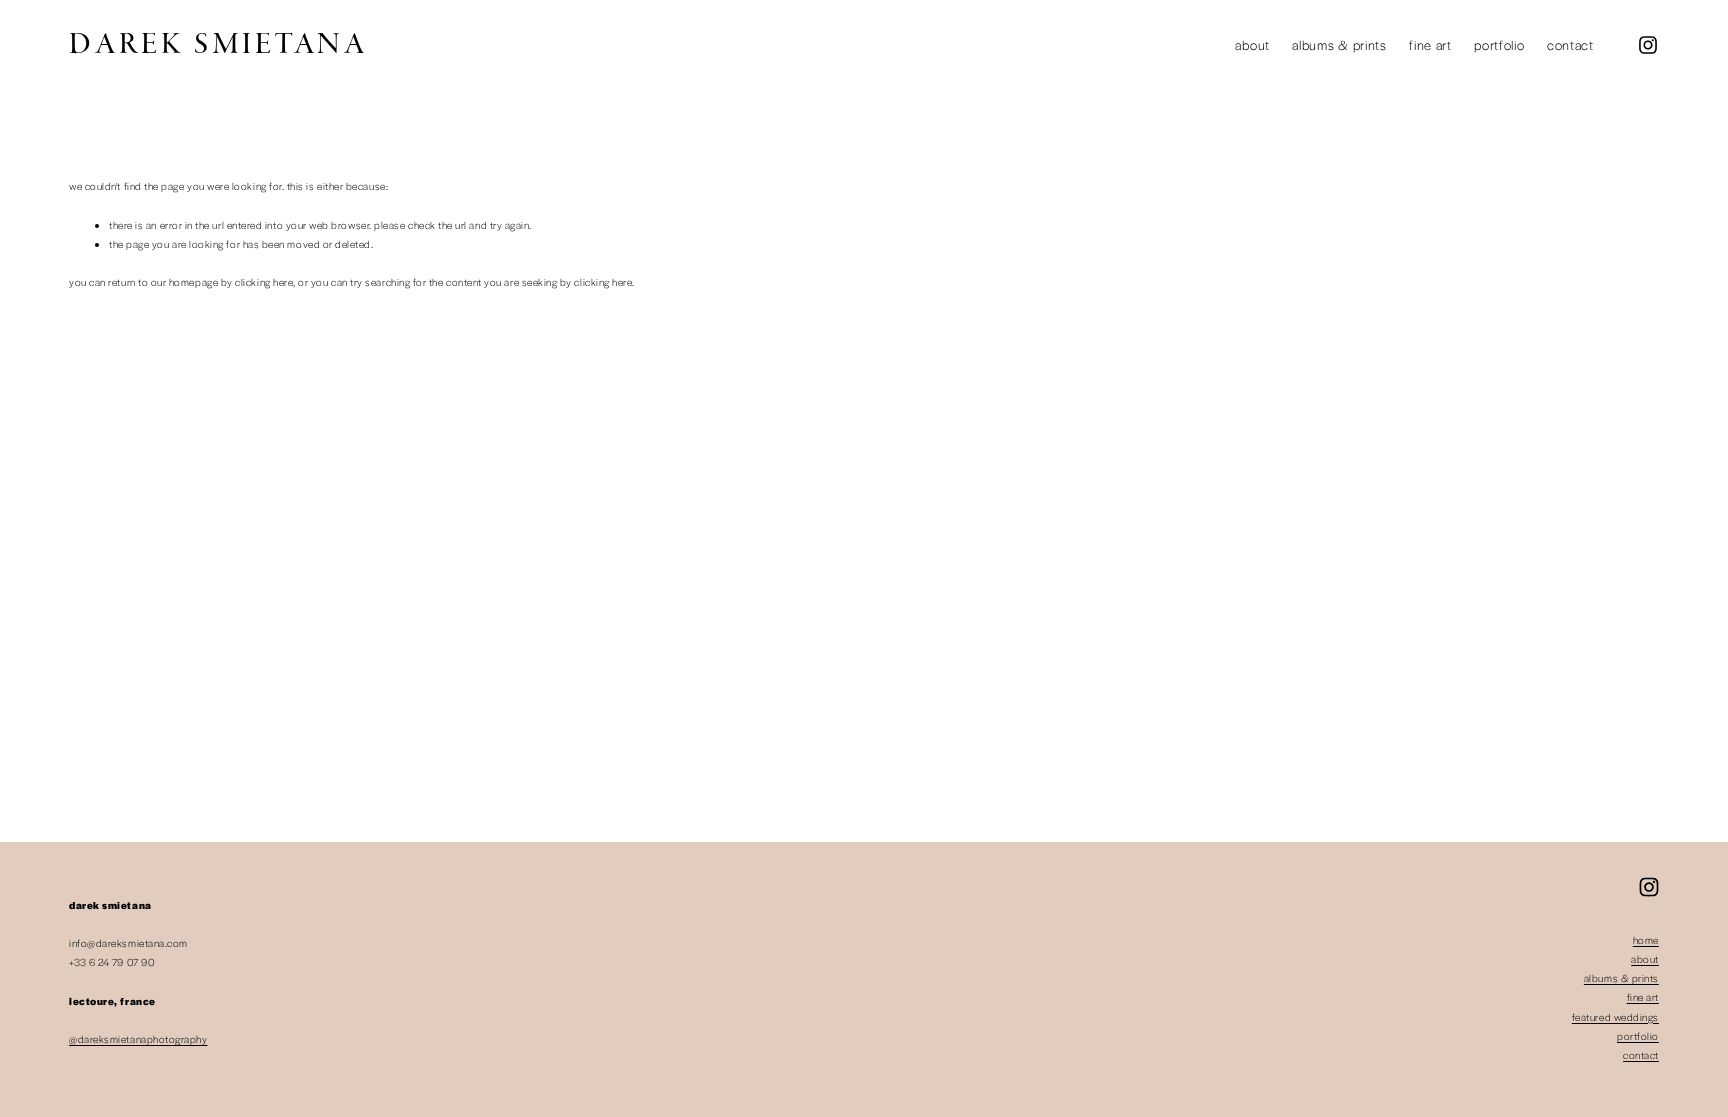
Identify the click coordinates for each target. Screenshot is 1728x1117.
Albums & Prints (1339, 44)
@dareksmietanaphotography (138, 1039)
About (1252, 44)
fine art (1643, 997)
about (1645, 959)
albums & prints (1621, 978)
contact (1641, 1055)
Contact (1570, 44)
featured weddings (1615, 1017)
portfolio (1638, 1036)
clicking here (264, 282)
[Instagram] (1648, 45)
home (1646, 940)
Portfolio (1499, 44)
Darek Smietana (218, 44)
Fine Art (1430, 44)
